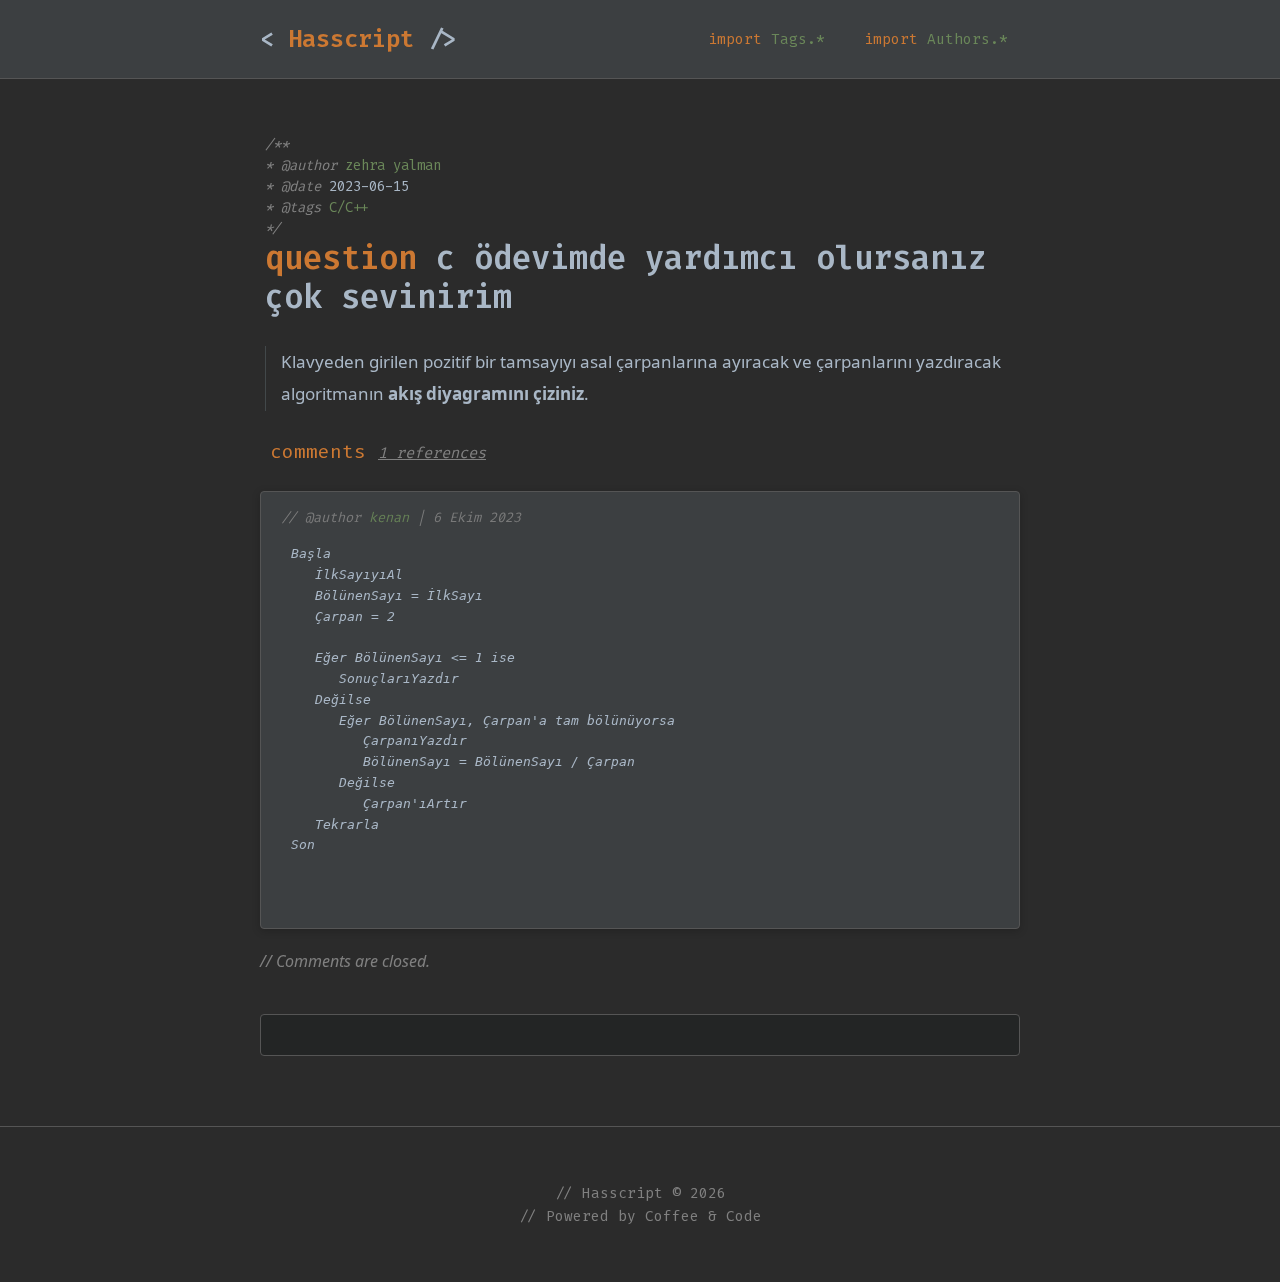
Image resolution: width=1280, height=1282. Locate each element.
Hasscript (358, 39)
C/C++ (349, 207)
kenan (389, 517)
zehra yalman (393, 165)
